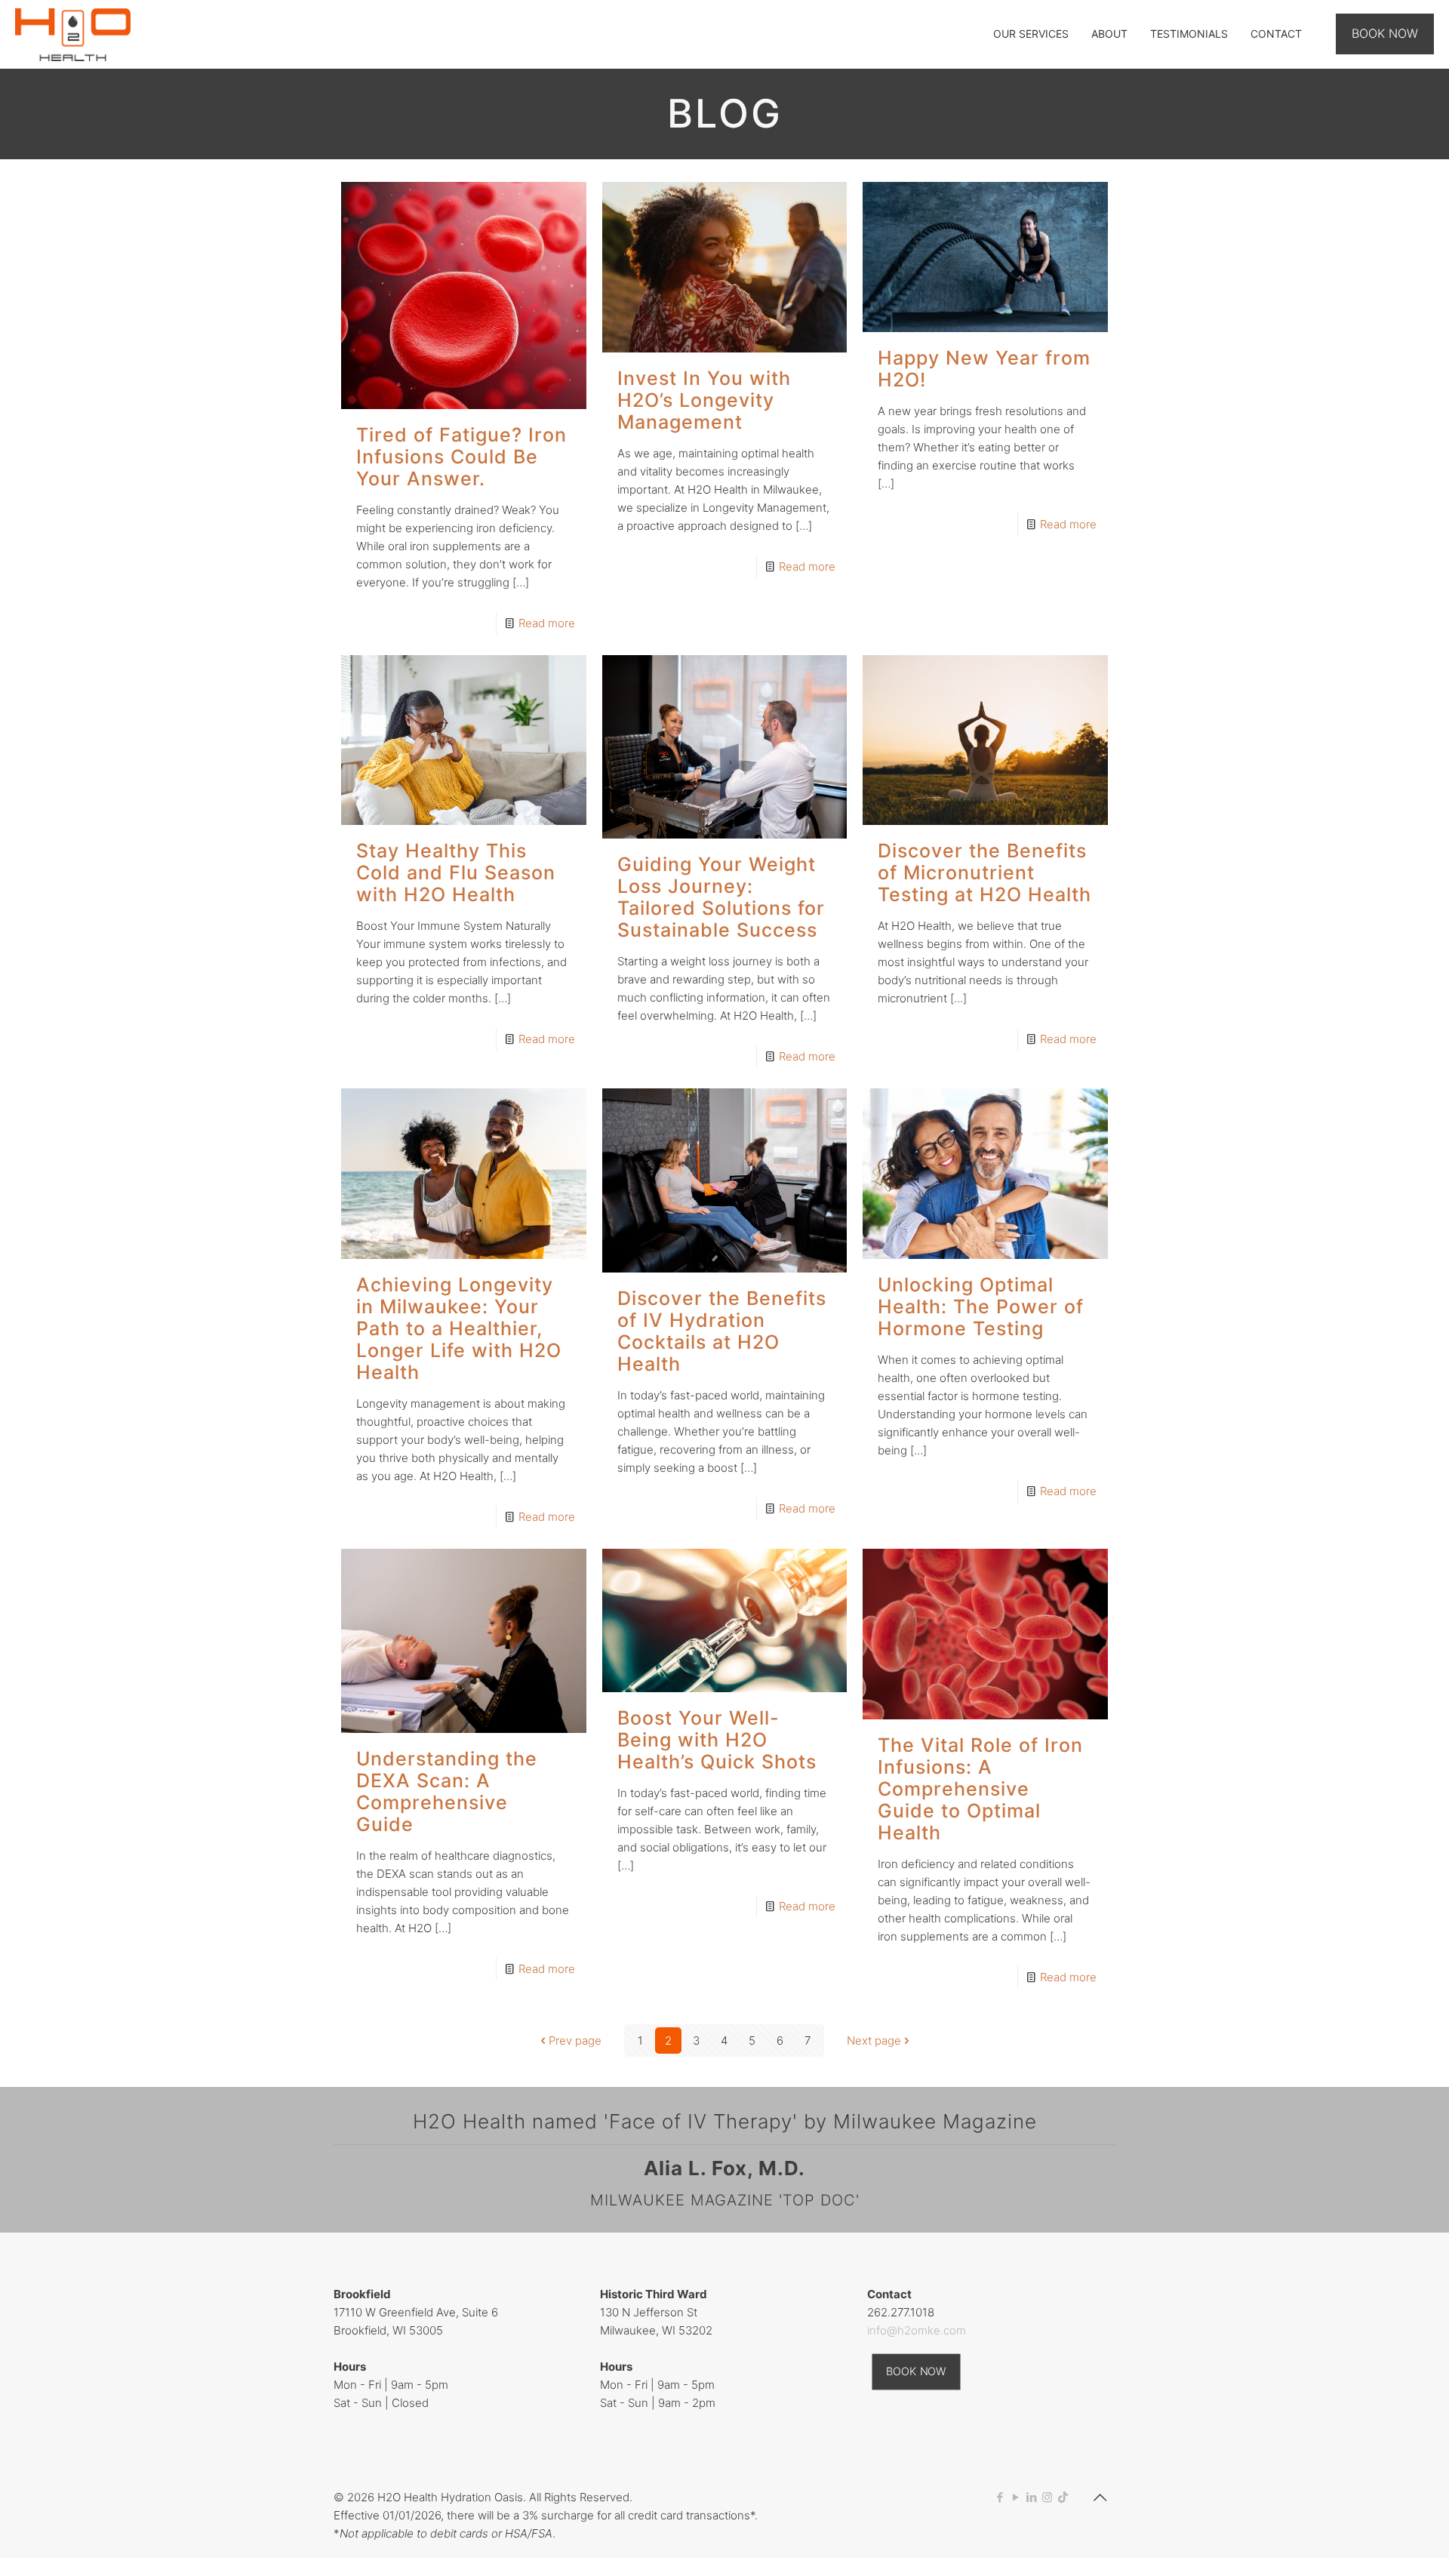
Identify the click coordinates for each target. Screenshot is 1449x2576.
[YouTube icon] (1015, 2497)
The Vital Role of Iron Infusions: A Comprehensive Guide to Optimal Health (980, 1789)
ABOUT (1109, 34)
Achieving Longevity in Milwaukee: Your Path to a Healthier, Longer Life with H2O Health (459, 1328)
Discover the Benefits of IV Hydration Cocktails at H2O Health (722, 1331)
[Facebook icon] (1000, 2497)
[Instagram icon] (1047, 2497)
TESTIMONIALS (1189, 34)
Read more (547, 623)
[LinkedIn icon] (1031, 2497)
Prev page (575, 2040)
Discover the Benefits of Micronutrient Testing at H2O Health (984, 873)
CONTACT (1276, 34)
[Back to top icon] (1100, 2498)
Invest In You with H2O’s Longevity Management (704, 400)
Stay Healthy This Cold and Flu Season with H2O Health (456, 873)
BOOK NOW (1385, 33)
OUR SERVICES (1031, 34)
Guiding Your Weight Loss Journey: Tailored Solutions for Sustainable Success (721, 897)
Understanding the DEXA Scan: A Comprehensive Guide (447, 1791)
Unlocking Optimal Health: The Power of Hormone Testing (981, 1306)
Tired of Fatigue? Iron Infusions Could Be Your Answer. (461, 457)
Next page (874, 2040)
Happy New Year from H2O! (984, 369)
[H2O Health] (73, 34)
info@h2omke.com (917, 2330)
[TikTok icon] (1063, 2497)
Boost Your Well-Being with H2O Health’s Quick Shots (717, 1740)
